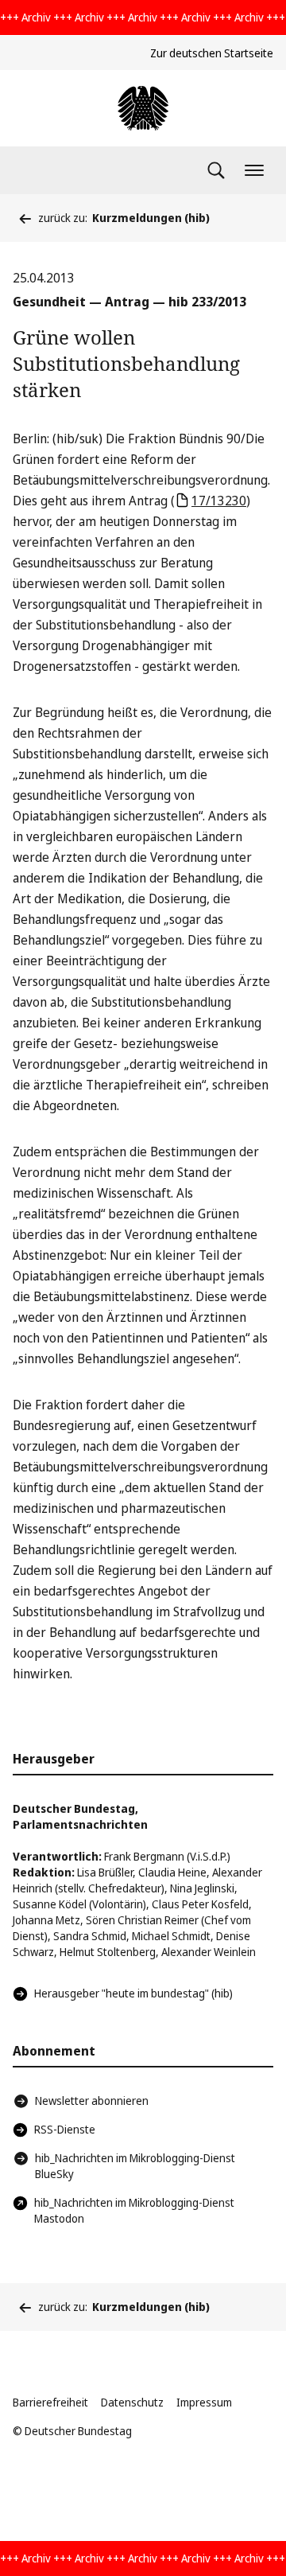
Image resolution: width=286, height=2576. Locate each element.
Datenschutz (132, 2402)
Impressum (204, 2402)
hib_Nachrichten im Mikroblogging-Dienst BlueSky (135, 2166)
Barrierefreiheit (50, 2402)
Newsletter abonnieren (92, 2101)
